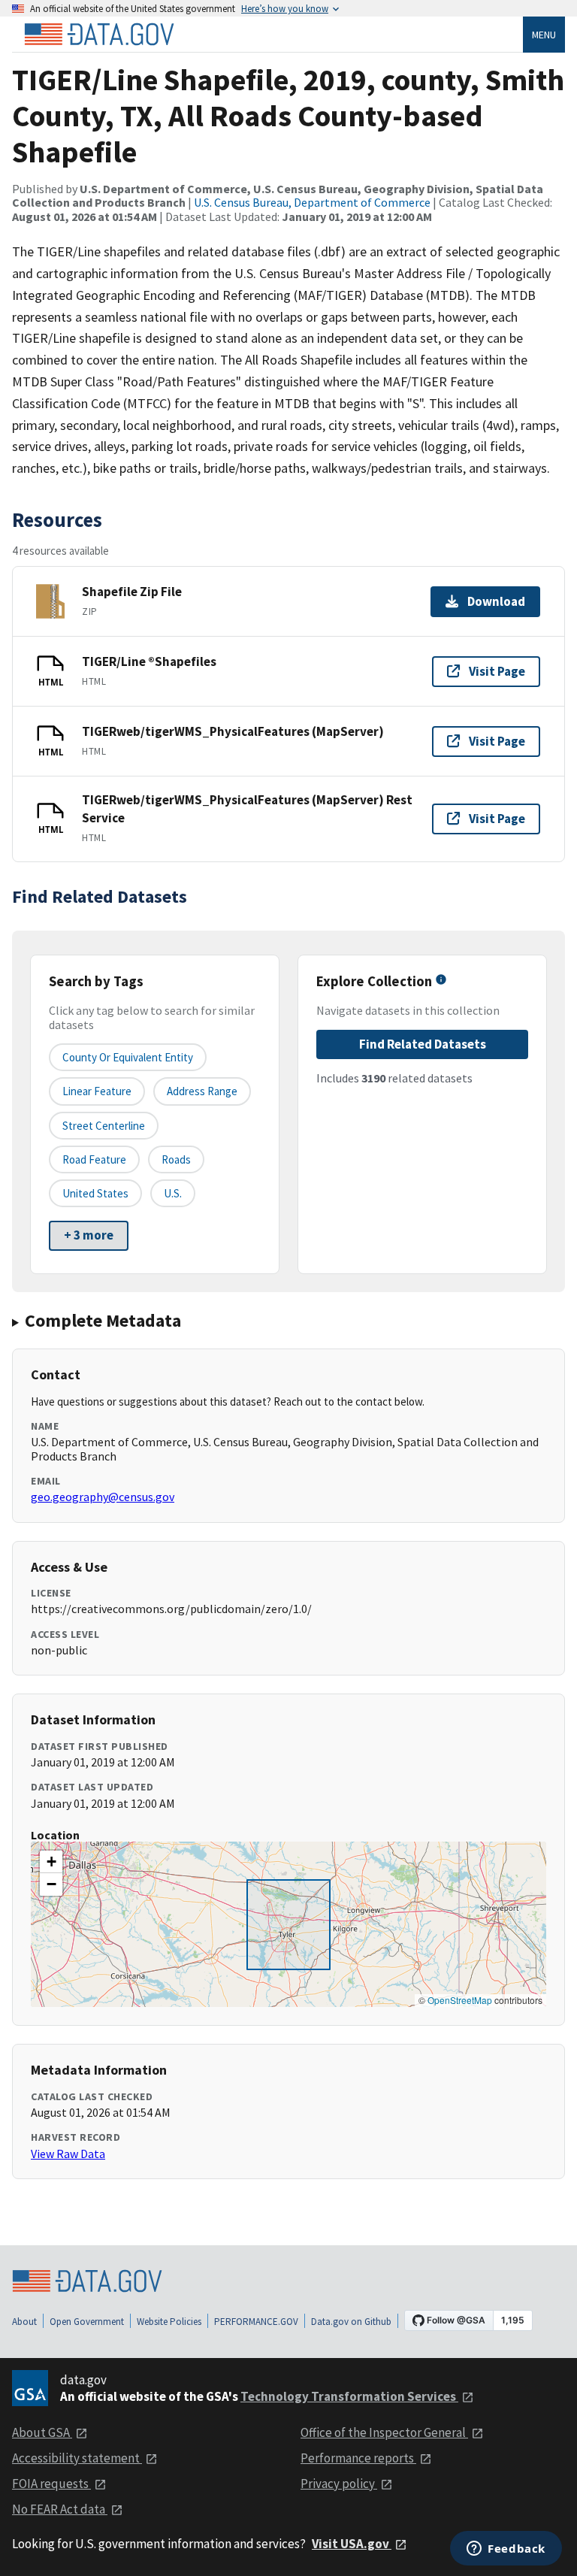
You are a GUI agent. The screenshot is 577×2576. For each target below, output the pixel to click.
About (24, 2322)
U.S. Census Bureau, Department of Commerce (312, 202)
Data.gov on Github (351, 2322)
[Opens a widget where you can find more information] (506, 2550)
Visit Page (497, 671)
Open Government (87, 2322)
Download (496, 601)
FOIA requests (51, 2484)
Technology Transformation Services (349, 2396)
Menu (544, 35)
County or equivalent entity (128, 1057)
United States (95, 1193)
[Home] (99, 35)
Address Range (202, 1091)
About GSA (42, 2432)
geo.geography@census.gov (103, 1497)
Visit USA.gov (352, 2544)
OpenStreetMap (460, 2000)
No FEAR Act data (60, 2509)
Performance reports (358, 2458)
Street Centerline (104, 1126)
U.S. (173, 1193)
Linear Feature (97, 1091)
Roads (176, 1159)
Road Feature (94, 1159)
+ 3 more (89, 1235)
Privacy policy (339, 2484)
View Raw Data (68, 2154)
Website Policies (169, 2322)
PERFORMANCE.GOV (256, 2322)
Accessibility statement (77, 2458)
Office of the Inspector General (384, 2432)
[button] (51, 1862)
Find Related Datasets (423, 1044)
